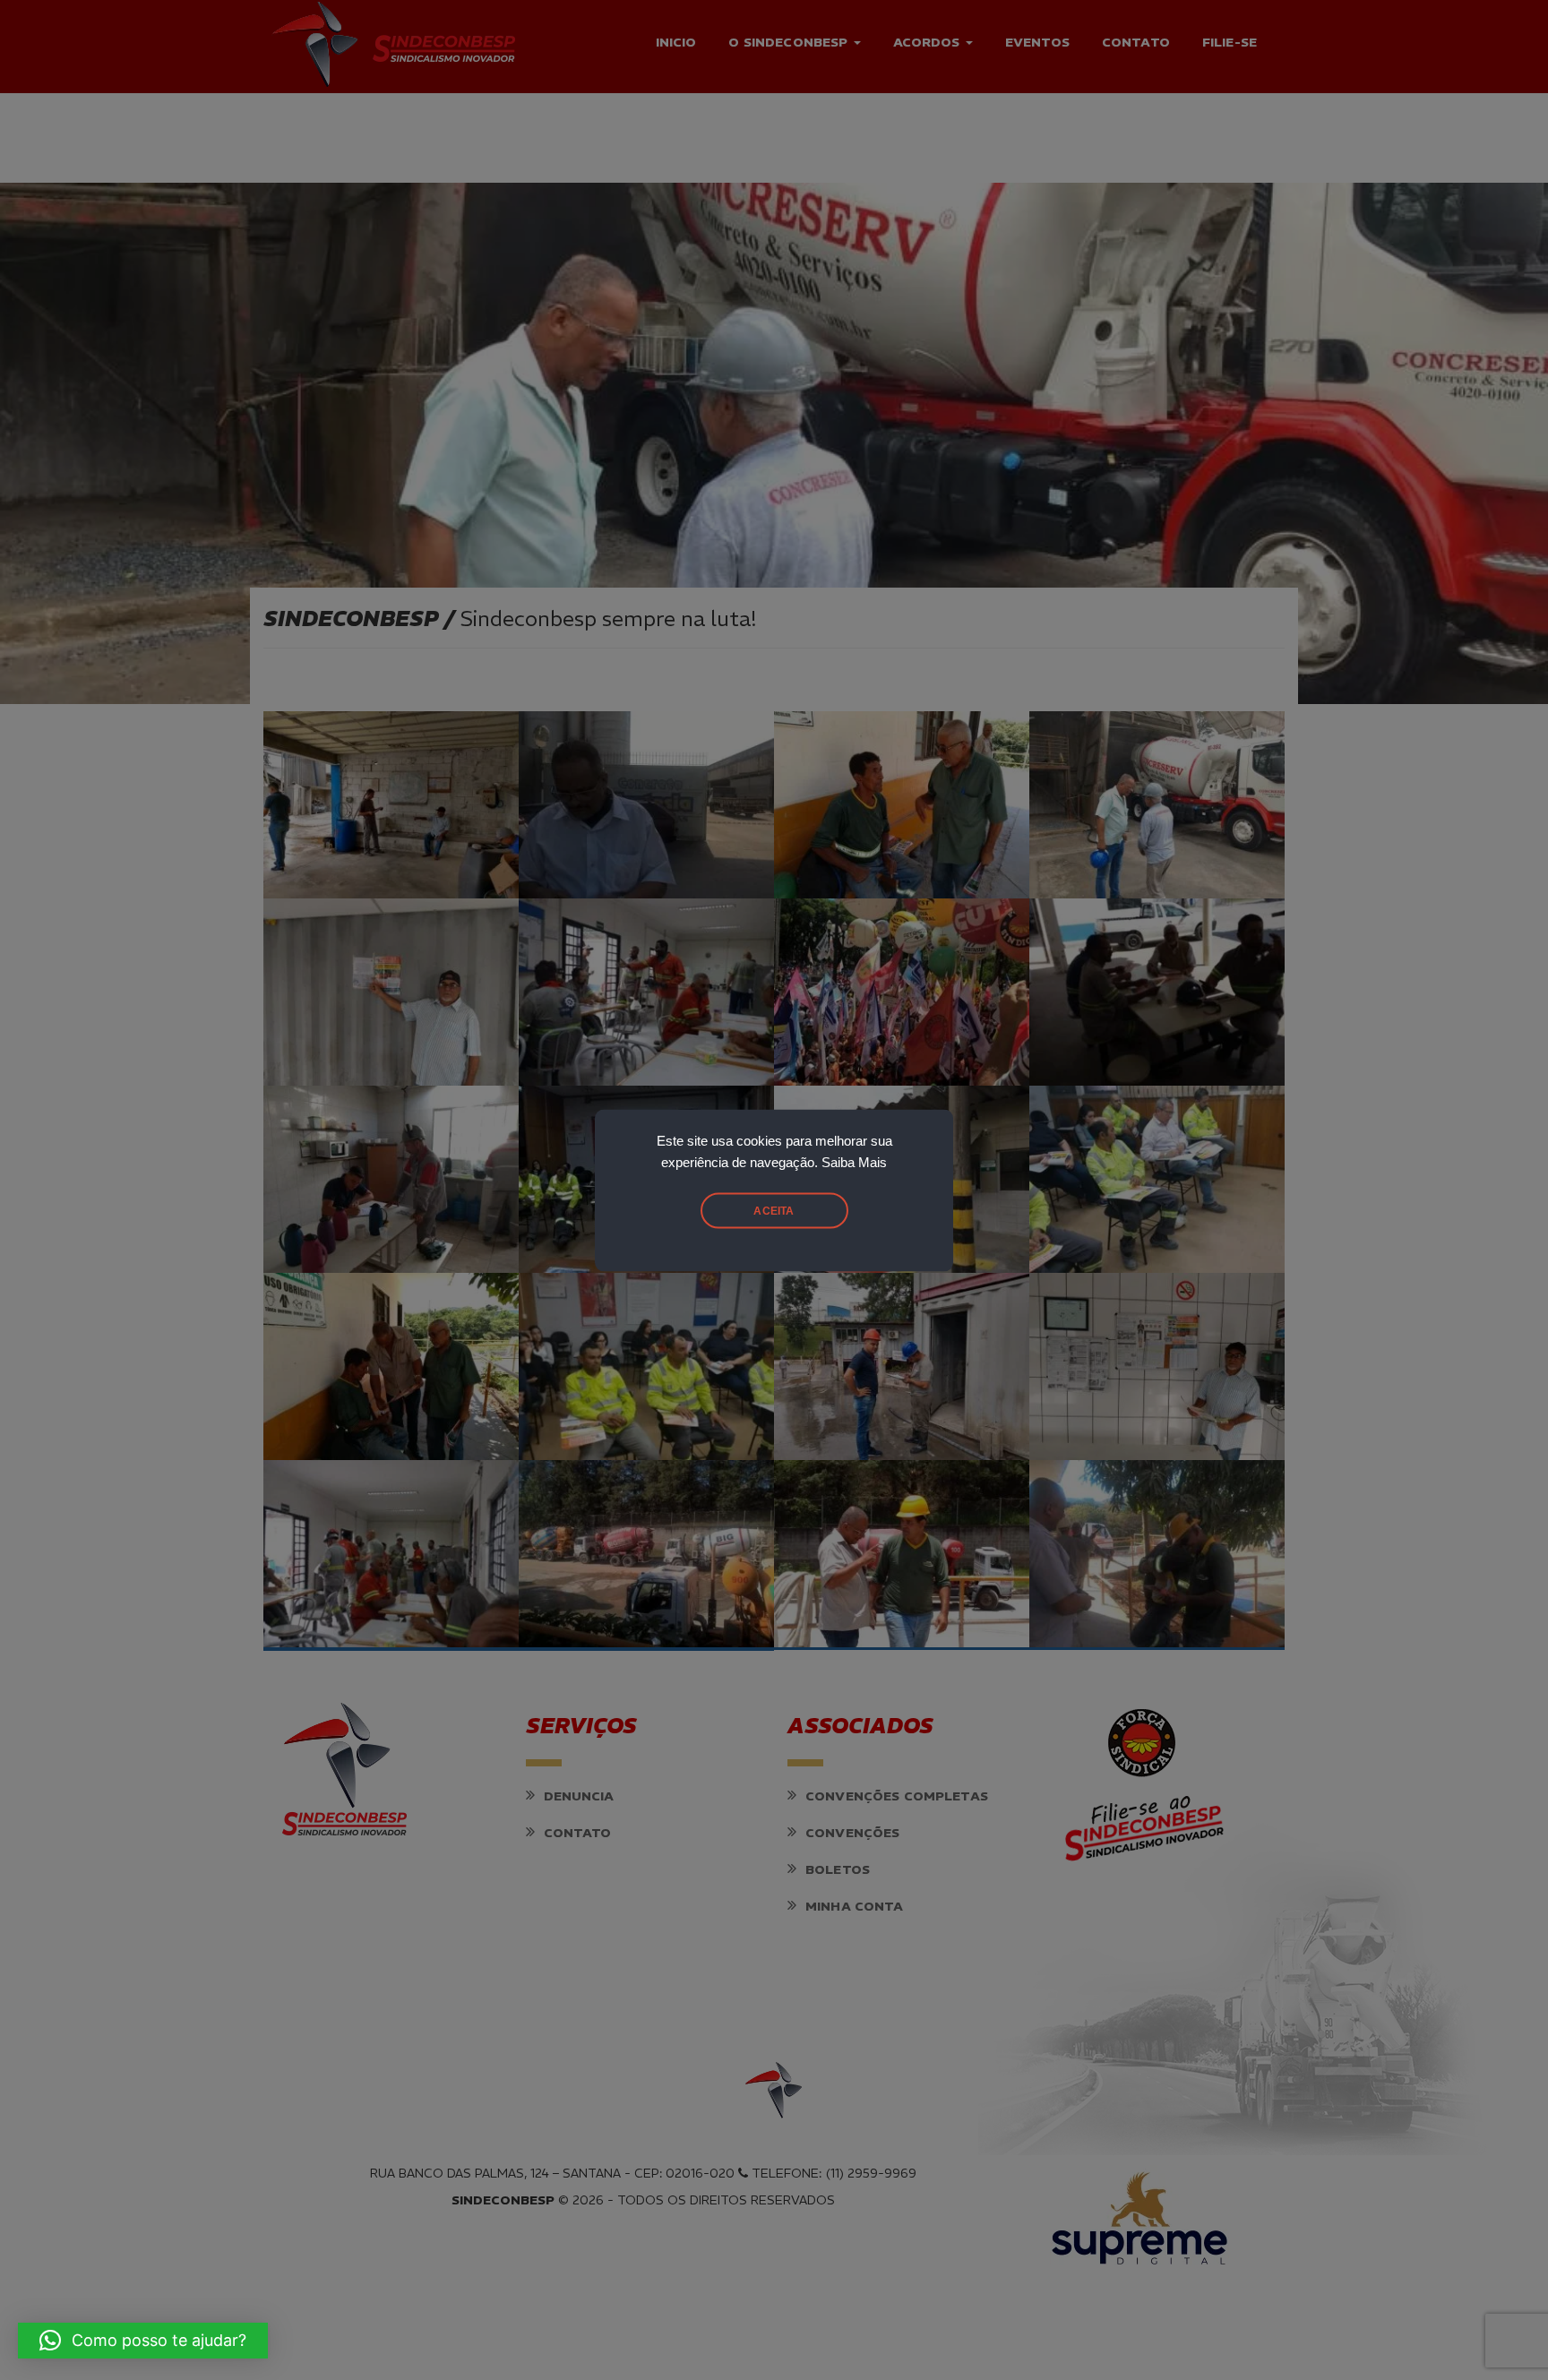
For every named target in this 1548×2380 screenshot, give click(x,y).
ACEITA (774, 1210)
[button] (143, 2341)
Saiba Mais (854, 1162)
